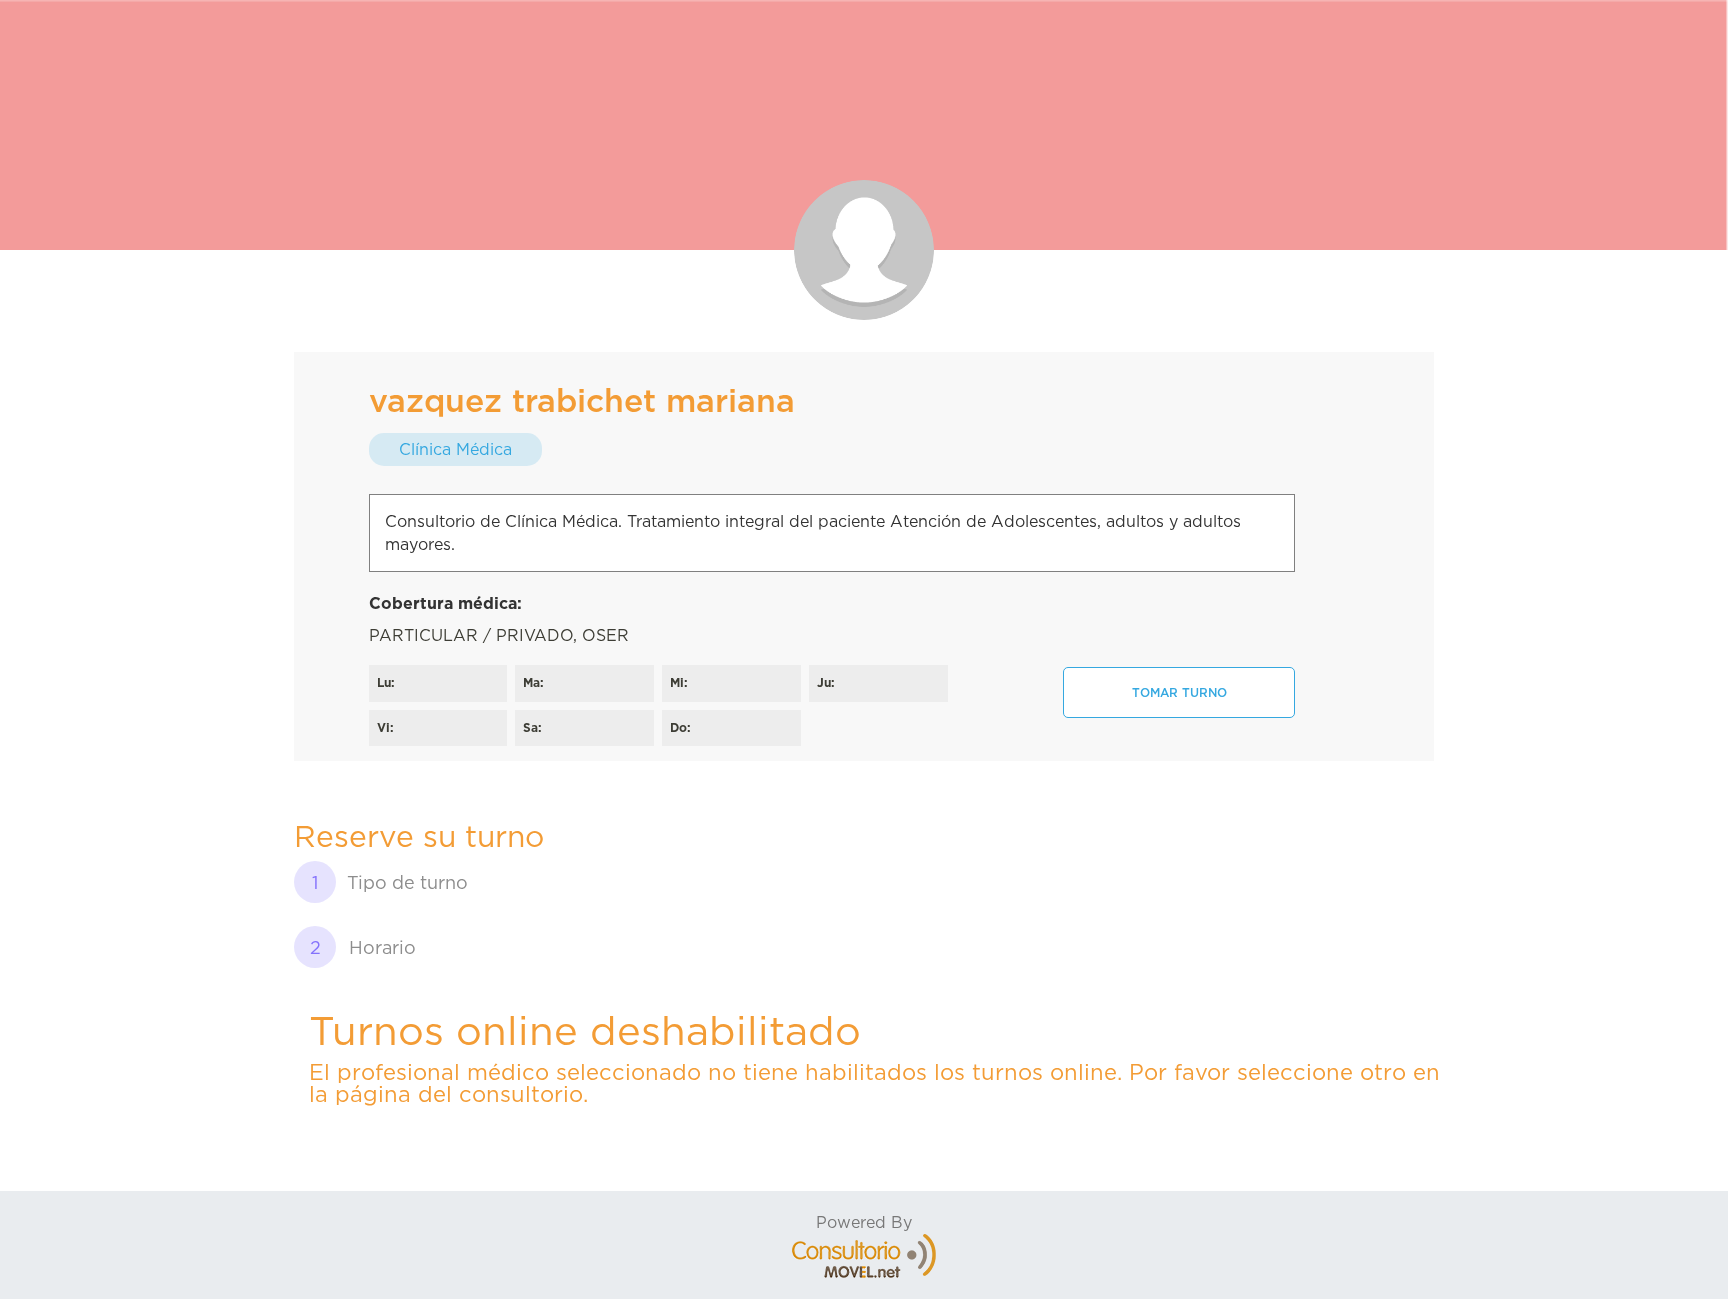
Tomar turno (1179, 692)
